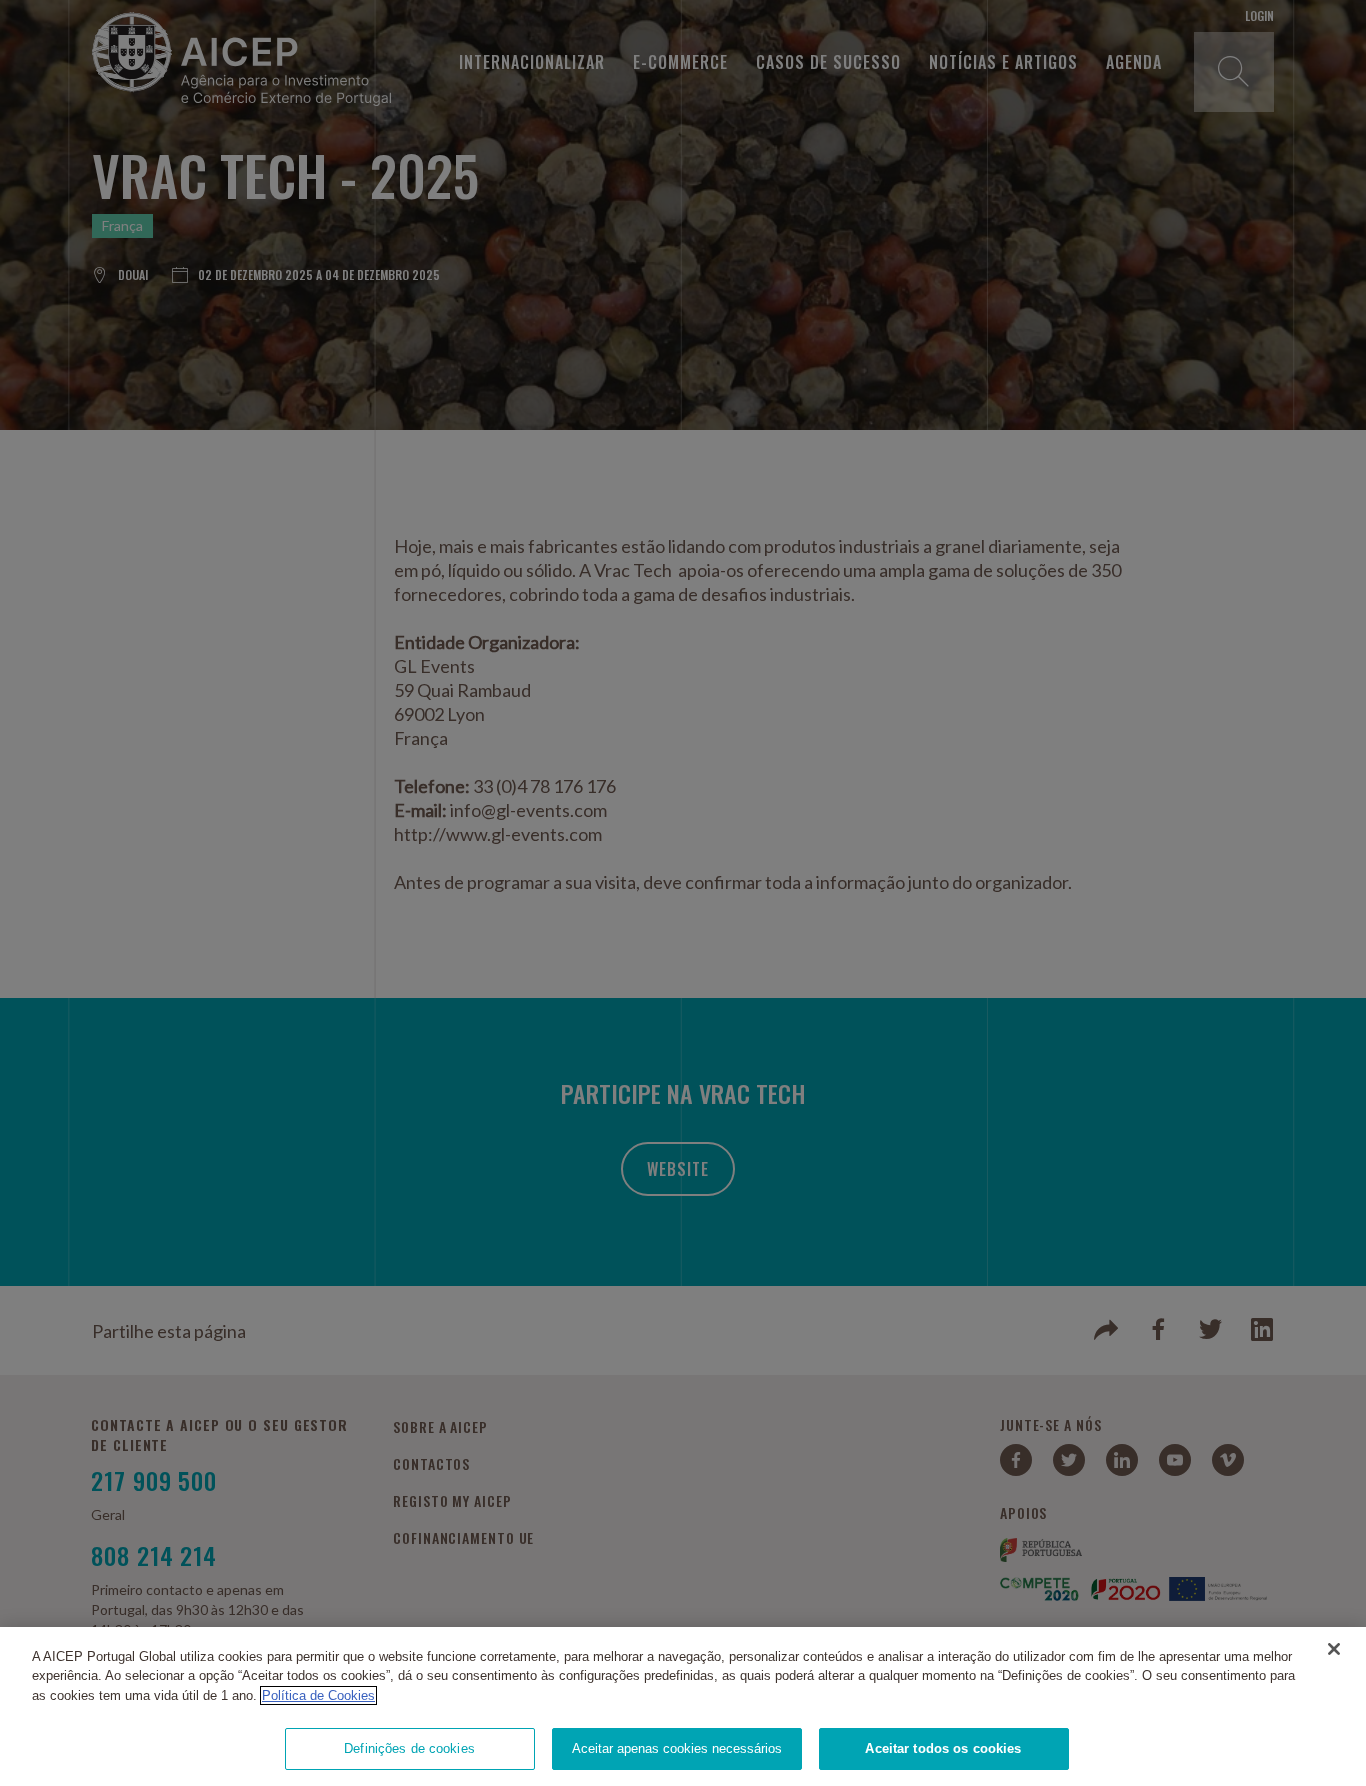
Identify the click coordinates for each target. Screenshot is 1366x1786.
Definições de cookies (409, 1748)
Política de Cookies (318, 1695)
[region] (683, 1706)
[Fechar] (1334, 1649)
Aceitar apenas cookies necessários (677, 1748)
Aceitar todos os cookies (943, 1748)
